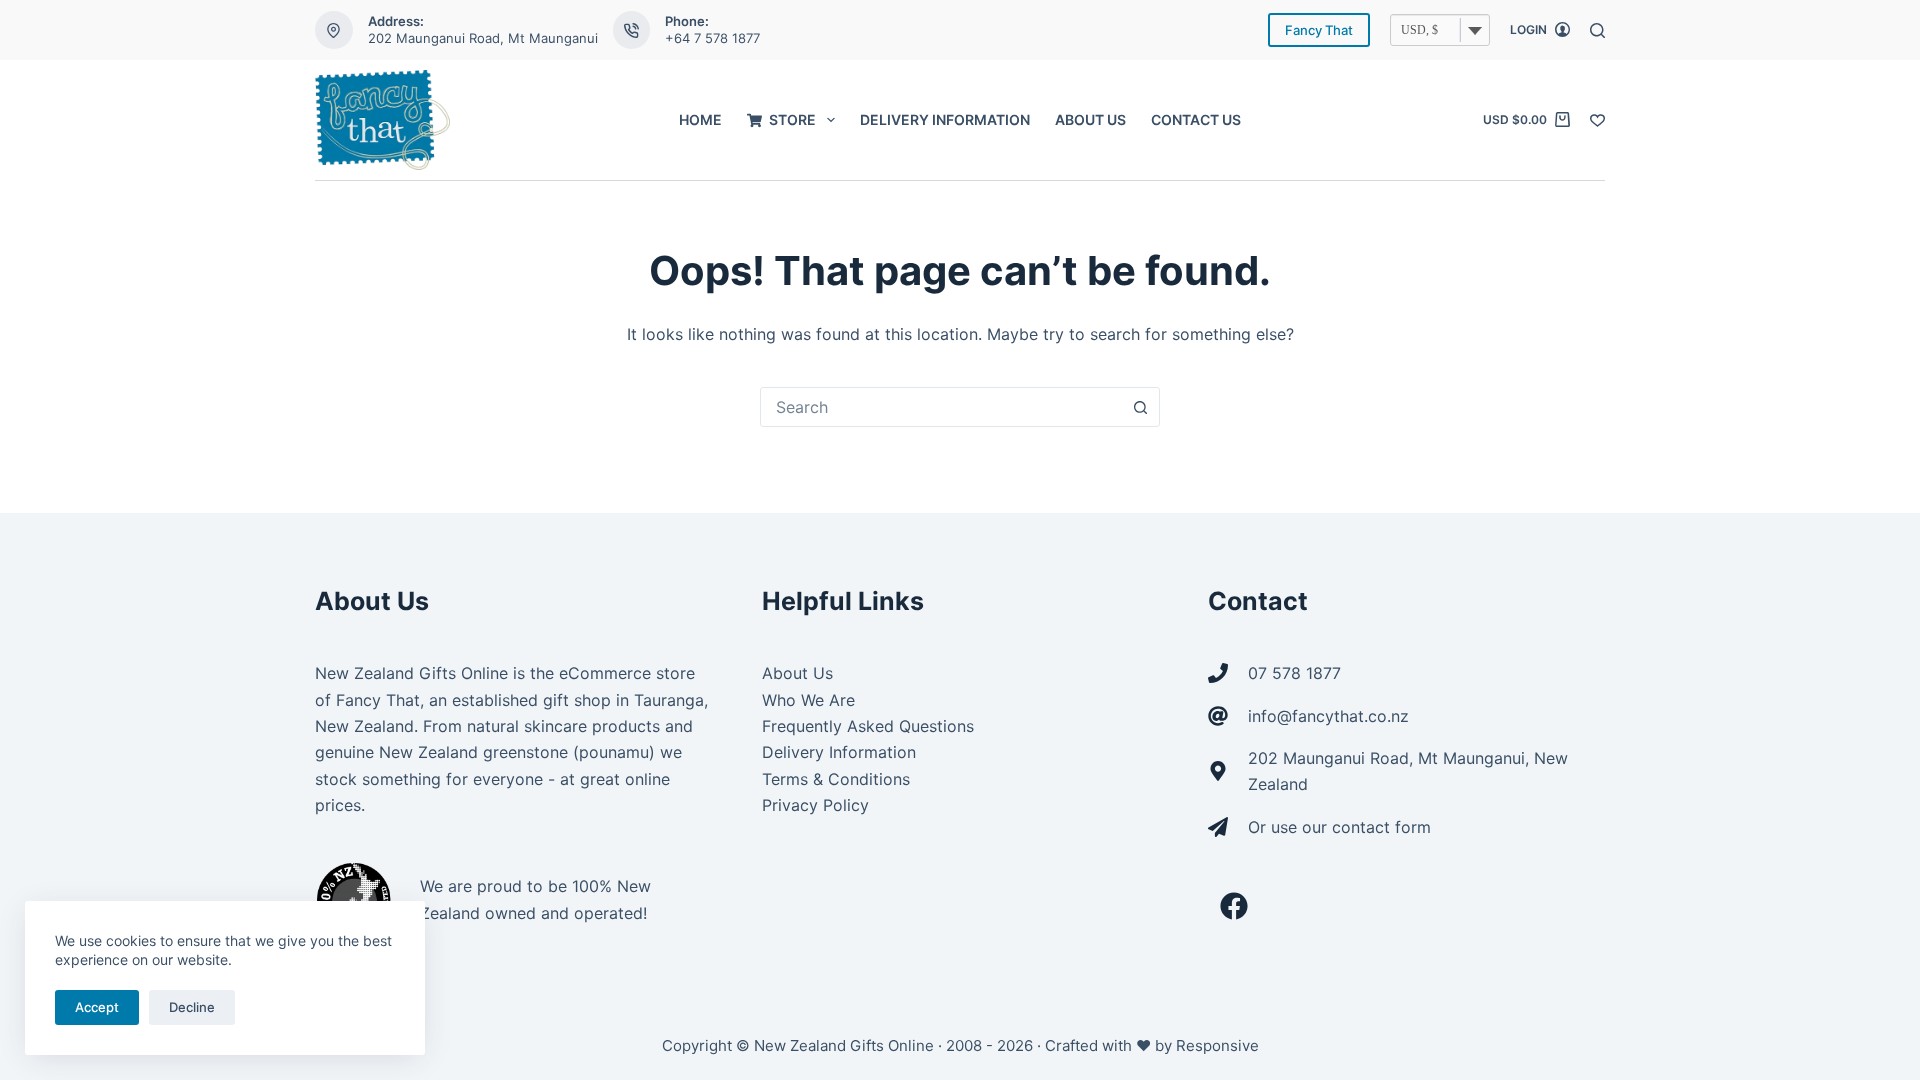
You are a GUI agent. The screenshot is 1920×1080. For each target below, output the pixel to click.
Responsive (1217, 1045)
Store (792, 119)
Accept (97, 1007)
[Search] (1597, 30)
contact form (1381, 827)
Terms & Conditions (836, 779)
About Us (1090, 119)
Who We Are (808, 700)
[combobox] (941, 407)
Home (700, 119)
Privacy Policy (815, 805)
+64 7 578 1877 (712, 38)
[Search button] (1140, 407)
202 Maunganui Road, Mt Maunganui (483, 38)
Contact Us (1196, 119)
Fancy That (1319, 30)
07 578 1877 (1294, 673)
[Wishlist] (1597, 120)
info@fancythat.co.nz (1328, 716)
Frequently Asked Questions (868, 726)
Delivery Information (945, 119)
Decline (192, 1007)
